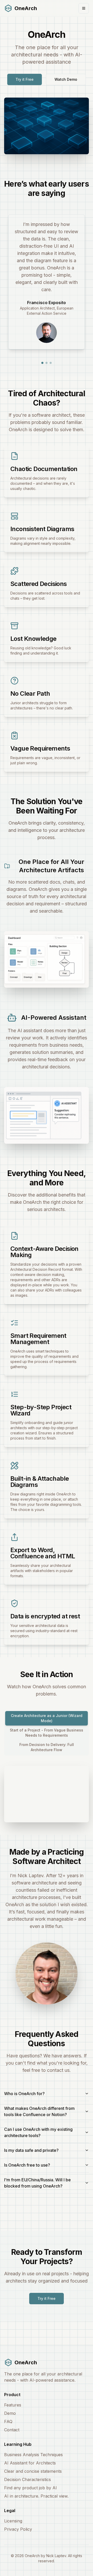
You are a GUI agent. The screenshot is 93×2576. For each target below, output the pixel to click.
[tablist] (47, 1733)
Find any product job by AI (30, 2488)
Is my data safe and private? (31, 2150)
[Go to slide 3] (51, 363)
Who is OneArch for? (24, 2094)
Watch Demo (66, 79)
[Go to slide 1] (42, 363)
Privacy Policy (18, 2529)
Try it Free (25, 79)
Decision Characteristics (28, 2479)
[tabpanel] (47, 1790)
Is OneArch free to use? (27, 2165)
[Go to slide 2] (47, 363)
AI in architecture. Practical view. (36, 2496)
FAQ (8, 2421)
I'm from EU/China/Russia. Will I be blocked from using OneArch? (37, 2183)
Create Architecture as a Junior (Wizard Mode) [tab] (47, 1718)
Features (13, 2405)
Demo (10, 2413)
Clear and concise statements (33, 2471)
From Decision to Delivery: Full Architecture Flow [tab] (47, 1747)
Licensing (13, 2521)
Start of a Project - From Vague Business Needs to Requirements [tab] (47, 1733)
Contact (12, 2430)
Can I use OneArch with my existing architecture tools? (38, 2132)
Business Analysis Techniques (33, 2455)
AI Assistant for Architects (30, 2463)
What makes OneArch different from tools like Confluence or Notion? (39, 2111)
